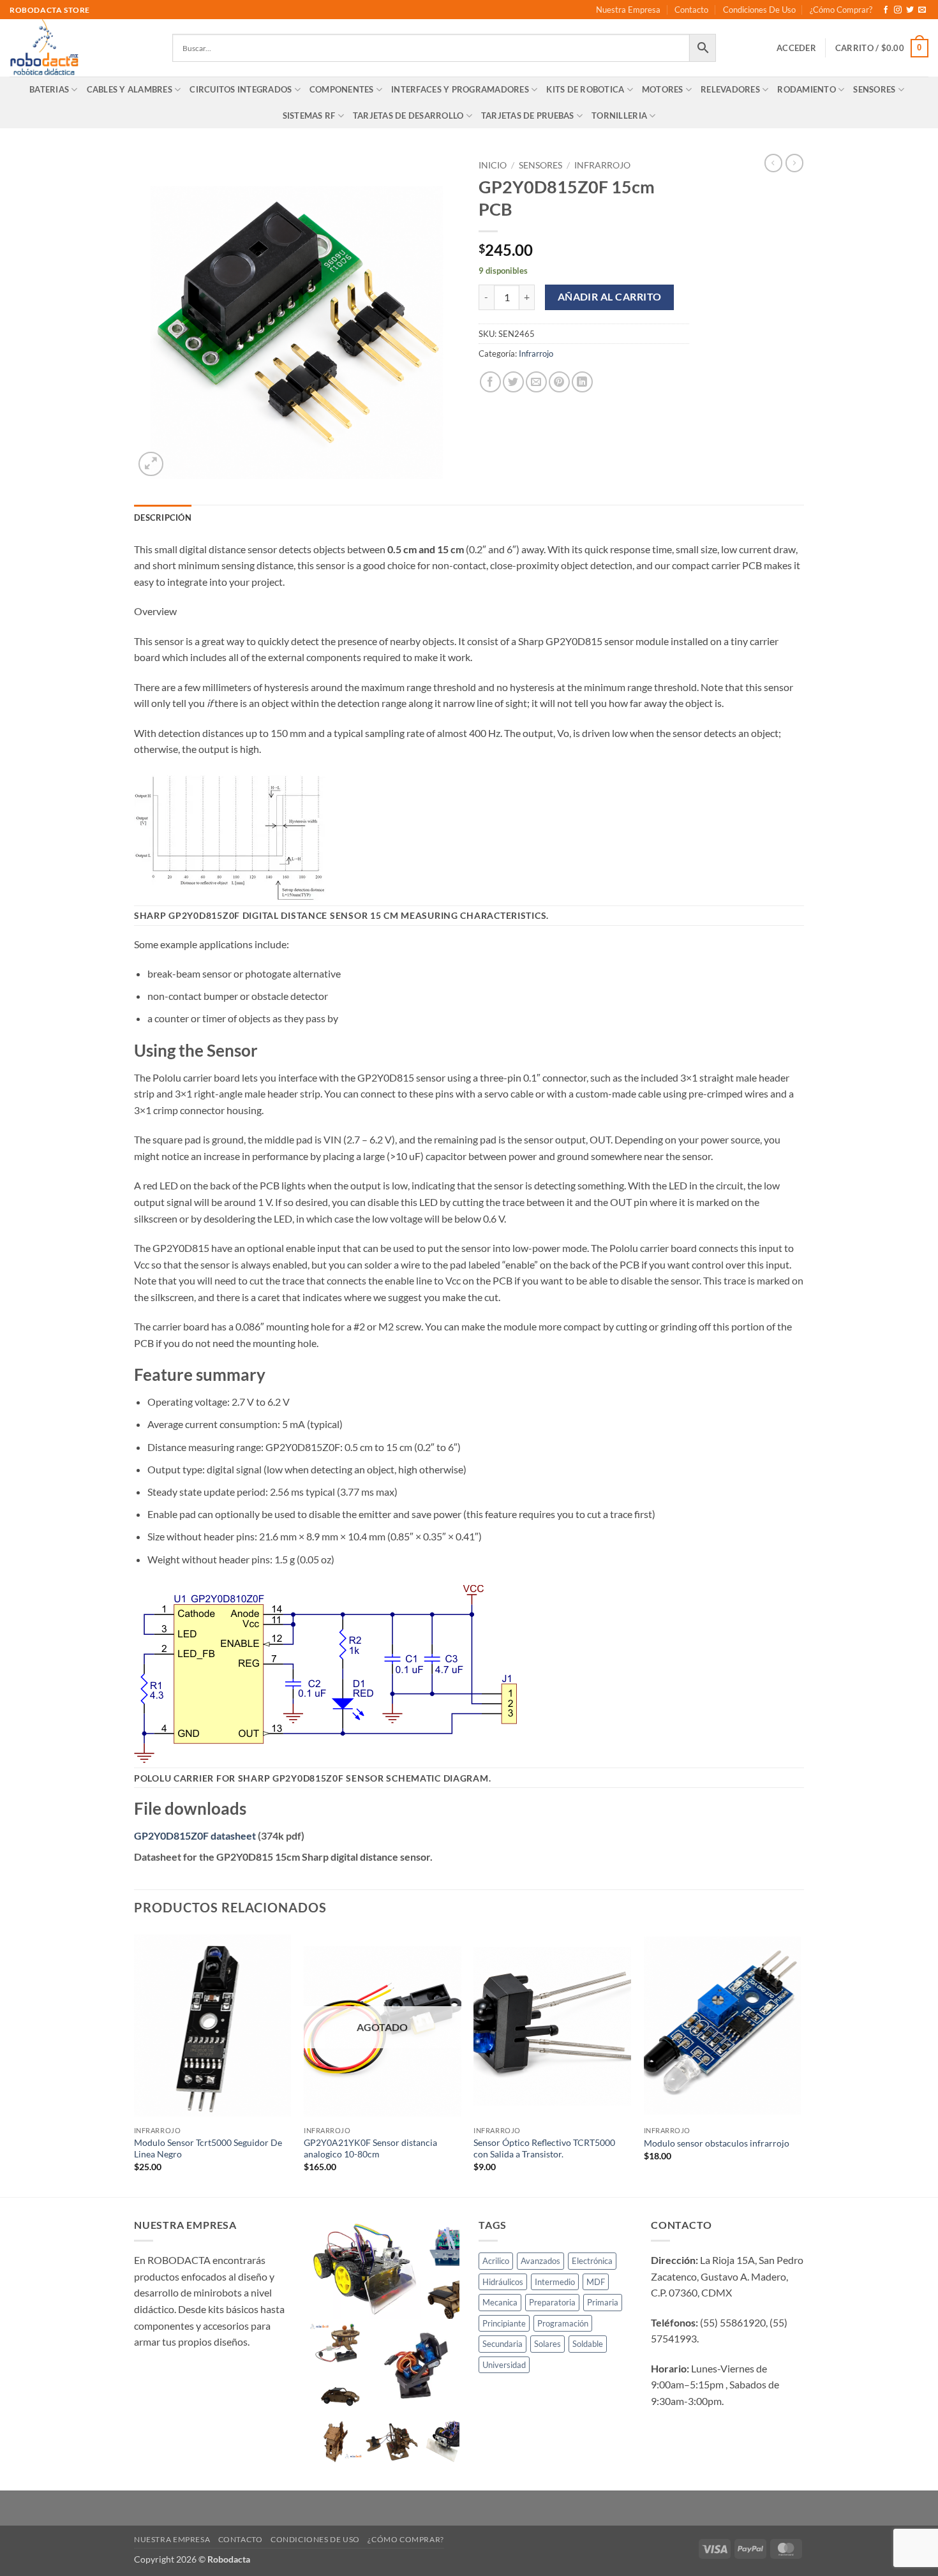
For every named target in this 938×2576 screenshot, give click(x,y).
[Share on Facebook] (490, 382)
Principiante (504, 2323)
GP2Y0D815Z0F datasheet (195, 1835)
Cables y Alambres (130, 89)
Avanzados (540, 2261)
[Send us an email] (922, 10)
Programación (563, 2323)
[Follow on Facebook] (886, 10)
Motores (663, 89)
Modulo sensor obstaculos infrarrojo (717, 2143)
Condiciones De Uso (759, 10)
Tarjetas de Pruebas (528, 115)
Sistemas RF (309, 115)
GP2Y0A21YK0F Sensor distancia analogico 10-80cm (370, 2148)
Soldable (588, 2344)
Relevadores (730, 89)
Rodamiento (807, 89)
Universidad (504, 2365)
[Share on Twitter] (513, 382)
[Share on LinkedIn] (582, 382)
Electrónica (592, 2261)
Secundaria (502, 2344)
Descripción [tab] (163, 517)
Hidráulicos (503, 2282)
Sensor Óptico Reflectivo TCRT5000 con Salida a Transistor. (544, 2148)
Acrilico (496, 2261)
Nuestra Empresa (628, 10)
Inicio (493, 165)
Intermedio (555, 2282)
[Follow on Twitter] (910, 10)
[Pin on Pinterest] (559, 382)
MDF (596, 2282)
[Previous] (135, 2063)
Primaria (603, 2302)
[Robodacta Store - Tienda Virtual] (81, 48)
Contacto (691, 10)
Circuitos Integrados (241, 89)
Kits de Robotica (585, 89)
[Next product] (773, 163)
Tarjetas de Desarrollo (408, 115)
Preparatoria (552, 2302)
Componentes (342, 89)
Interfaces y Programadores (460, 89)
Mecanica (500, 2302)
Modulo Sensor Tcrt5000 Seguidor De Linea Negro (208, 2148)
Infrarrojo (602, 165)
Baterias (49, 89)
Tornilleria (619, 115)
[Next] (800, 2063)
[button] (796, 48)
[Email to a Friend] (536, 382)
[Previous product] (794, 163)
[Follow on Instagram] (898, 10)
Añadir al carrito (610, 297)
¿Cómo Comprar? (841, 10)
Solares (547, 2344)
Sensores (874, 89)
